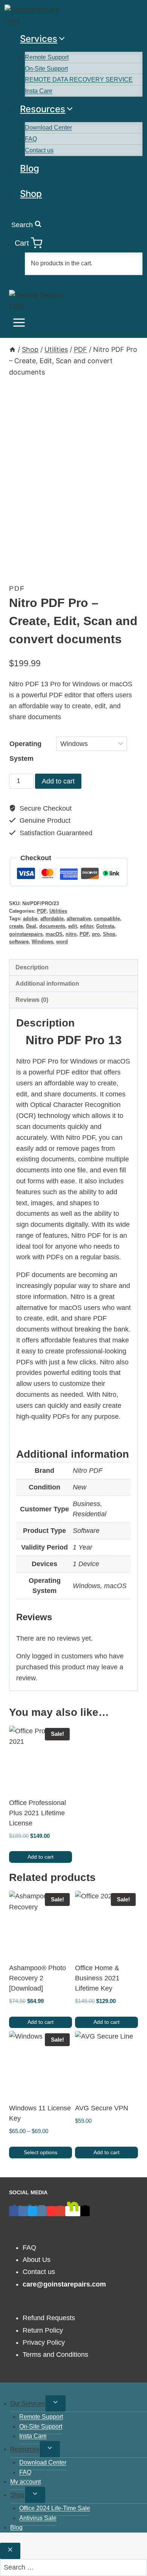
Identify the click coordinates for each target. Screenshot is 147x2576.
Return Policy (43, 2330)
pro (96, 934)
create (16, 926)
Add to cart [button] (41, 1857)
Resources (25, 2449)
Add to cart (58, 781)
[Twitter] (33, 2211)
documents (52, 926)
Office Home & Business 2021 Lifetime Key (97, 1978)
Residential (90, 1514)
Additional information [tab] (47, 983)
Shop (31, 194)
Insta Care (39, 91)
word (62, 942)
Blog (30, 168)
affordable (52, 919)
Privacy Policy (44, 2342)
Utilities (58, 911)
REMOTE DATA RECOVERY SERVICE (79, 80)
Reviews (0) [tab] (32, 1000)
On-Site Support (46, 69)
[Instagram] (42, 2211)
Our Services (28, 2403)
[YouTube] (51, 2211)
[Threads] (85, 2211)
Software (86, 1531)
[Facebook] (14, 2211)
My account (25, 2482)
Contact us (39, 150)
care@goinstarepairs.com (64, 2284)
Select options (41, 2152)
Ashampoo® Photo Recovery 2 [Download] (38, 1978)
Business (87, 1504)
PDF (17, 588)
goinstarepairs (26, 934)
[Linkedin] (23, 2211)
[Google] (60, 2211)
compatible (107, 919)
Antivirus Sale (38, 2518)
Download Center (48, 128)
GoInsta (105, 926)
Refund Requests (49, 2318)
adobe (30, 919)
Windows (42, 942)
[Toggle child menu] (55, 2403)
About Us (37, 2260)
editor (87, 926)
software (19, 942)
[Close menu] (1, 2390)
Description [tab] (32, 967)
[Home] (12, 349)
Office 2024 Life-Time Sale (55, 2508)
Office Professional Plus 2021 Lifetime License (38, 1813)
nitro (71, 934)
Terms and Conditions (55, 2355)
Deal (31, 926)
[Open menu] (19, 325)
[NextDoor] (73, 2211)
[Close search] (10, 2551)
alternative (79, 919)
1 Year (83, 1547)
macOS (54, 934)
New (80, 1487)
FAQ (31, 139)
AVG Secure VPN (102, 2108)
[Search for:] (73, 2567)
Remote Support (47, 57)
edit (73, 926)
